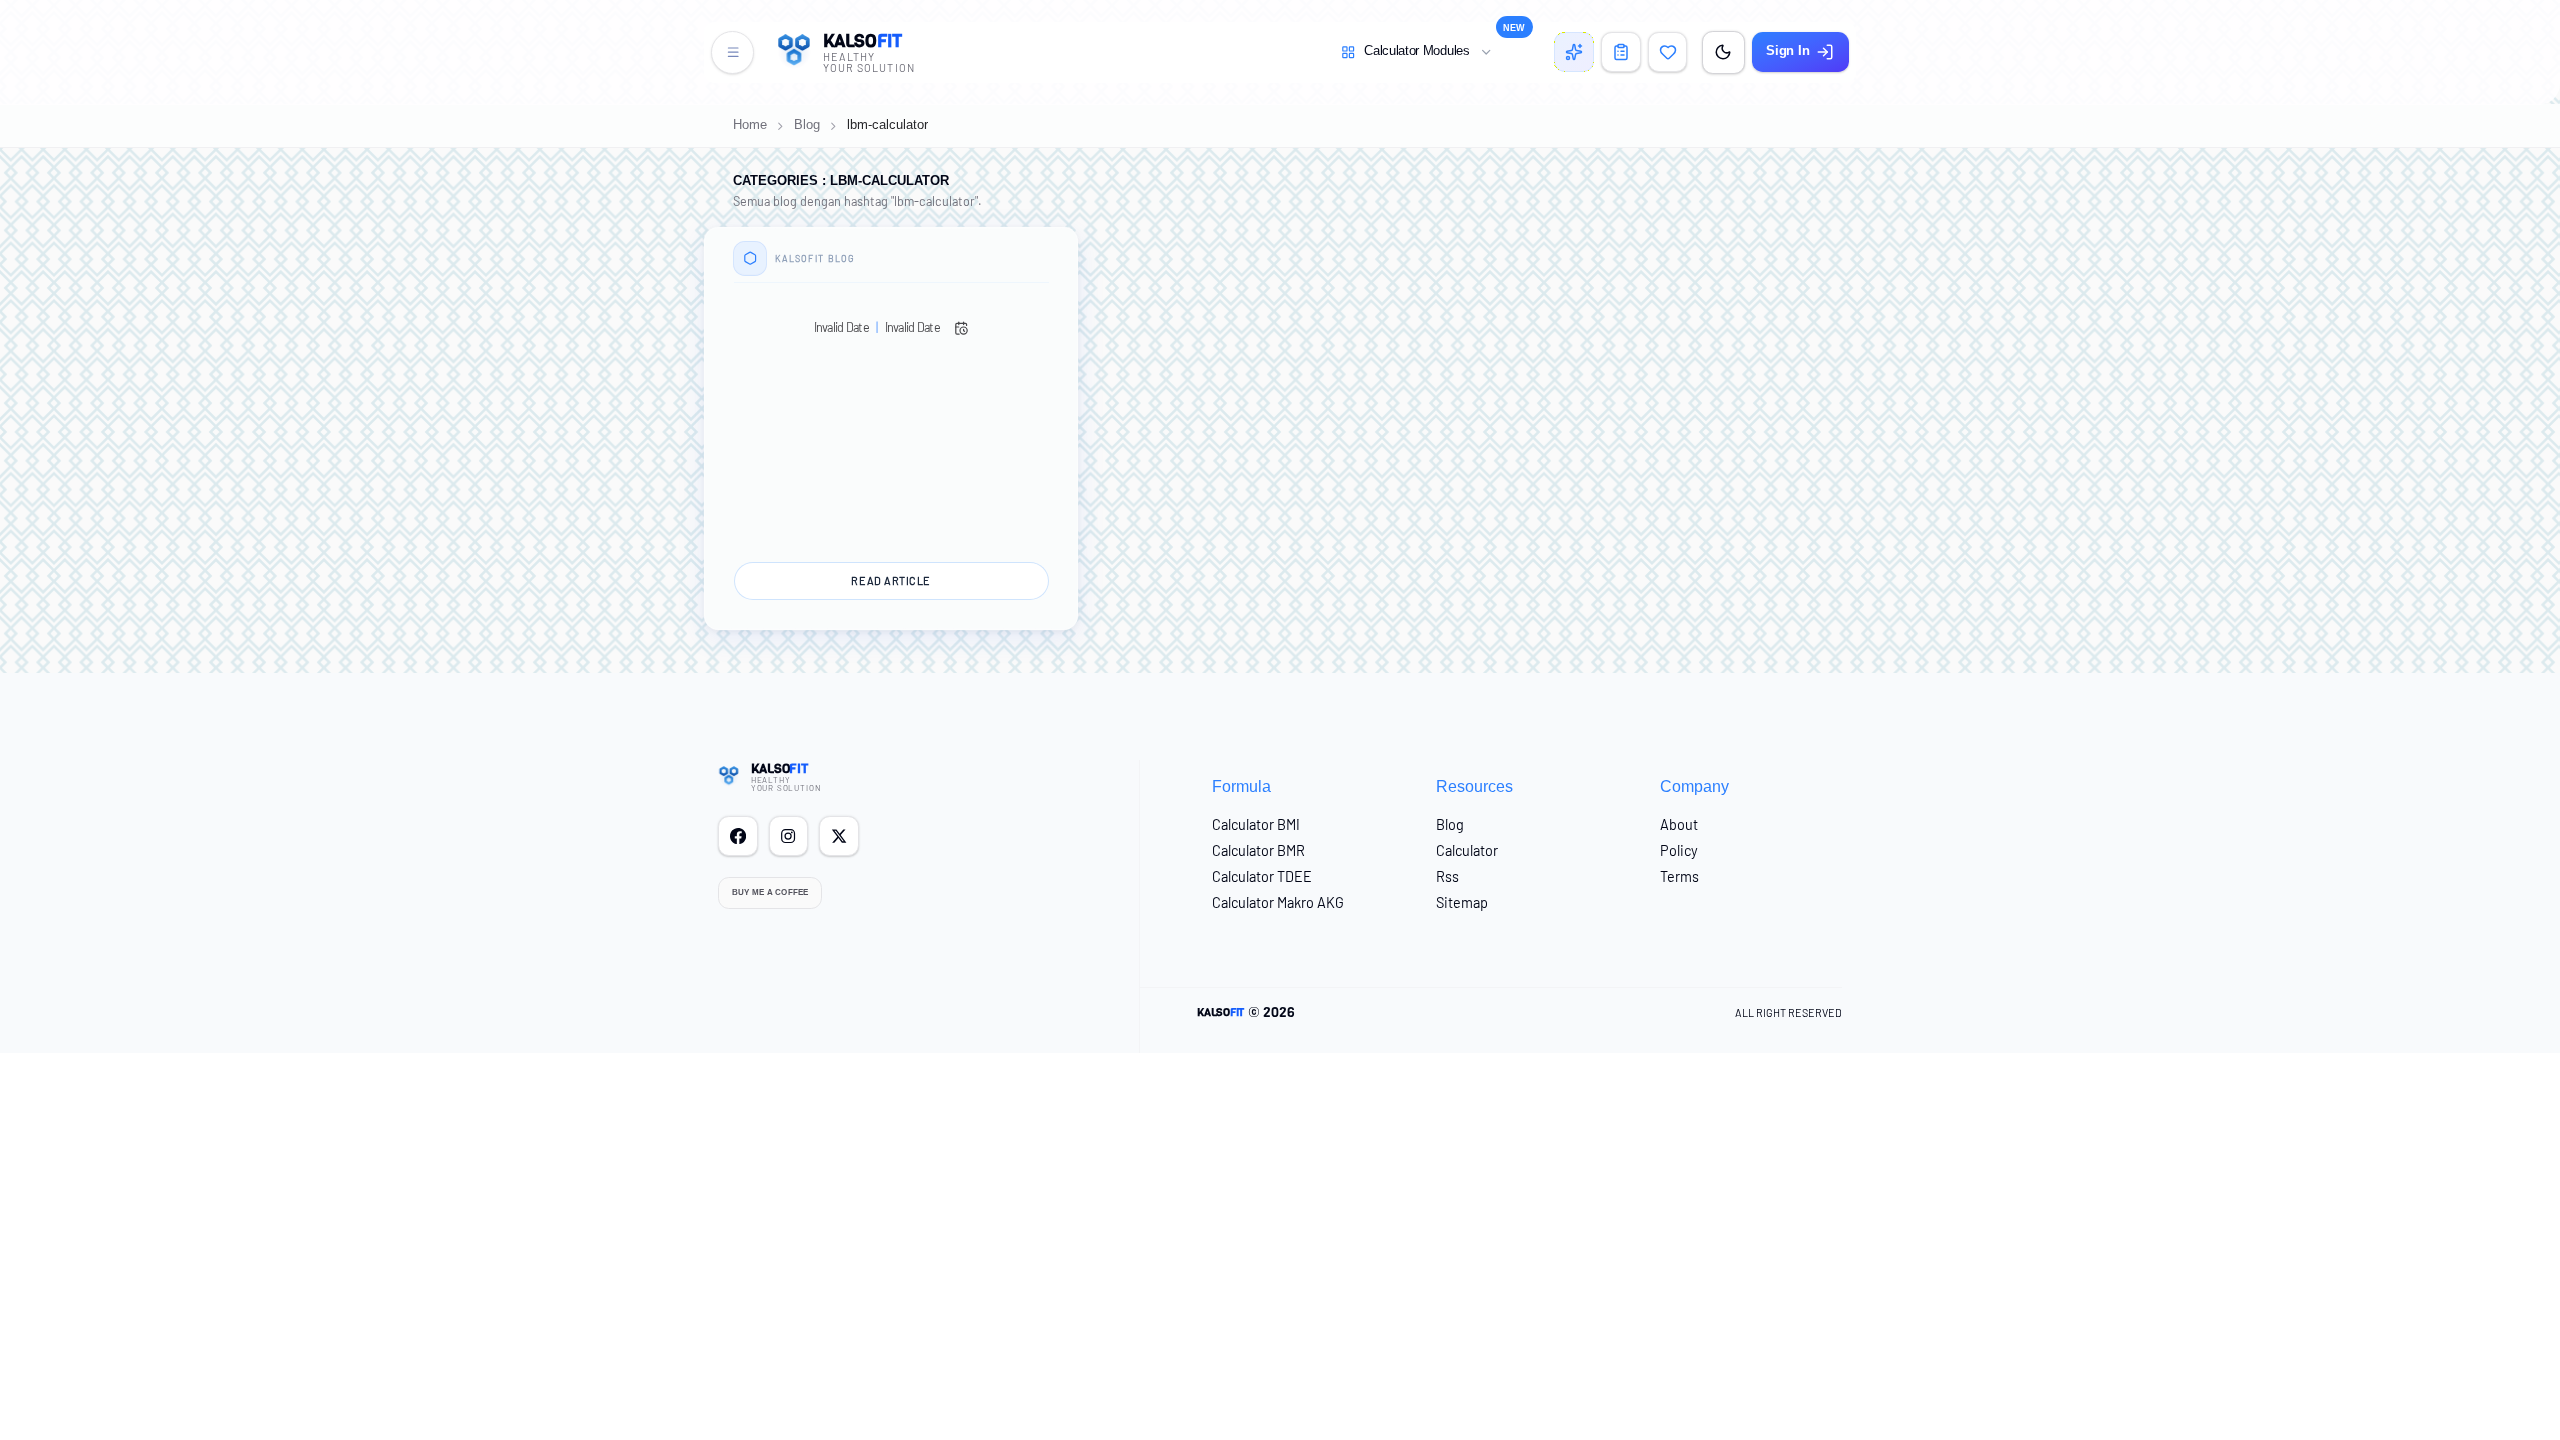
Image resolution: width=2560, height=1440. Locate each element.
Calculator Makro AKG (1278, 902)
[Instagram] (789, 836)
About (1679, 824)
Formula (1241, 786)
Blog (807, 125)
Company (1694, 786)
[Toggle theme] (1723, 52)
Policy (1679, 850)
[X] (839, 836)
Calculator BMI (1256, 824)
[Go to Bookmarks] (1668, 52)
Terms (1679, 876)
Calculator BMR (1258, 850)
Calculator (1467, 850)
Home (750, 125)
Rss (1447, 876)
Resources (1474, 786)
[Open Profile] (1621, 52)
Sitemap (1462, 902)
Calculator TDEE (1262, 876)
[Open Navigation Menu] (732, 52)
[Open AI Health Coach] (1574, 52)
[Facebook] (738, 836)
